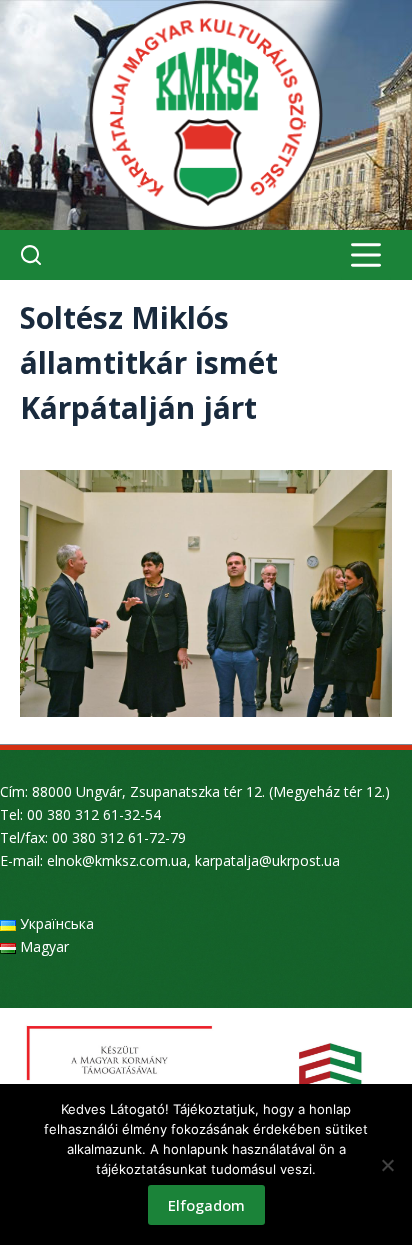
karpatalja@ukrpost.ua (267, 860)
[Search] (31, 255)
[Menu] (366, 255)
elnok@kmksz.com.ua (117, 860)
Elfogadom (206, 1205)
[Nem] (387, 1165)
